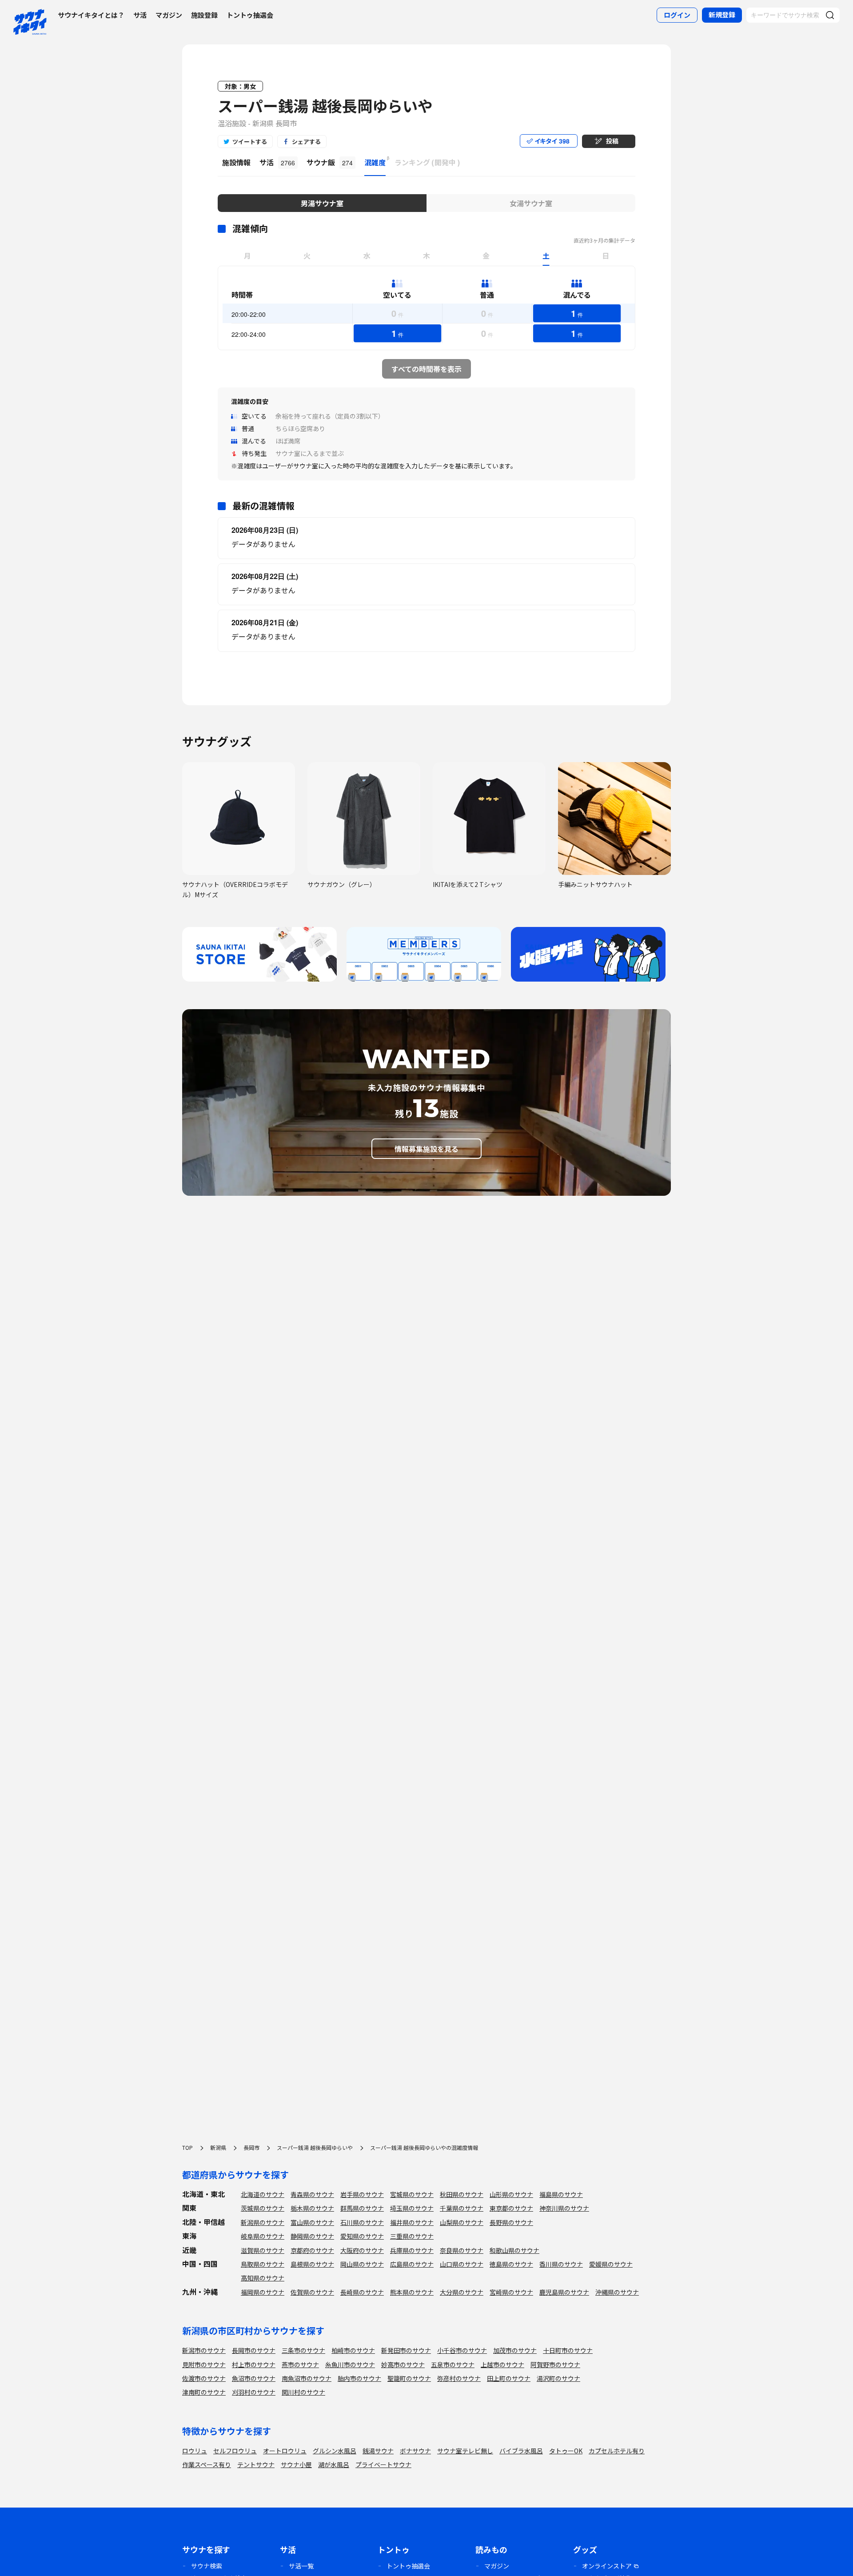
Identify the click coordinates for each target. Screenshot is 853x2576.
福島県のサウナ (561, 2194)
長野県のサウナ (511, 2222)
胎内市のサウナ (359, 2378)
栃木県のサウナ (312, 2208)
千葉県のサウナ (462, 2208)
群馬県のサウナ (362, 2208)
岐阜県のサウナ (263, 2236)
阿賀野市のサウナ (555, 2364)
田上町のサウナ (509, 2378)
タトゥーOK (566, 2451)
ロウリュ (195, 2451)
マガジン (169, 15)
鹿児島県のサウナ (564, 2292)
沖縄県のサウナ (617, 2292)
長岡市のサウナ (254, 2350)
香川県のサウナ (561, 2264)
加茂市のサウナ (515, 2350)
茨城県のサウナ (263, 2208)
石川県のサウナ (362, 2222)
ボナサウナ (415, 2451)
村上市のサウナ (254, 2364)
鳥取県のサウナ (263, 2264)
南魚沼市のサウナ (307, 2378)
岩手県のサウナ (362, 2194)
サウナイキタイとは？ (91, 15)
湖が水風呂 (334, 2464)
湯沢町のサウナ (558, 2378)
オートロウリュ (285, 2451)
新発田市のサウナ (406, 2350)
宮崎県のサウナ (511, 2292)
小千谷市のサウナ (462, 2350)
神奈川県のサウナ (564, 2208)
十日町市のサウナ (568, 2350)
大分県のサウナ (462, 2292)
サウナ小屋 (296, 2464)
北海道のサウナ (263, 2194)
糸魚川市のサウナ (350, 2364)
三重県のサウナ (412, 2236)
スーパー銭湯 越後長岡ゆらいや (325, 106)
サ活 (140, 15)
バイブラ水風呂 (521, 2451)
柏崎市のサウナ (353, 2350)
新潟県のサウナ (263, 2222)
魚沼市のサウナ (254, 2378)
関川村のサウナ (303, 2392)
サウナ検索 (207, 2566)
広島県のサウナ (412, 2264)
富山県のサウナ (312, 2222)
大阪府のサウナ (362, 2250)
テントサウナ (256, 2464)
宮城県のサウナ (412, 2194)
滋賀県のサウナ (263, 2250)
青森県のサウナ (312, 2194)
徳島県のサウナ (511, 2264)
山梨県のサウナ (462, 2222)
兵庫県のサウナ (412, 2250)
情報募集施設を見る (426, 1149)
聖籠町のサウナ (409, 2378)
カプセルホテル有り (617, 2451)
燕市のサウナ (300, 2364)
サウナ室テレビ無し (465, 2451)
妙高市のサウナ (403, 2364)
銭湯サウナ (378, 2451)
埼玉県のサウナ (412, 2208)
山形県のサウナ (511, 2194)
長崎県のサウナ (362, 2292)
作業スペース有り (207, 2464)
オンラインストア (607, 2566)
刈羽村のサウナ (254, 2392)
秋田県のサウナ (462, 2194)
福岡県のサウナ (263, 2292)
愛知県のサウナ (362, 2236)
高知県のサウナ (263, 2278)
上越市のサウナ (502, 2364)
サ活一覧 (301, 2566)
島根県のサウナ (312, 2264)
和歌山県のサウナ (514, 2250)
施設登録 (204, 15)
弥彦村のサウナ (459, 2378)
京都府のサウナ (312, 2250)
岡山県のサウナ (362, 2264)
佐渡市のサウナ (204, 2378)
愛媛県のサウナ (611, 2264)
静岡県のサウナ (312, 2236)
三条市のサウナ (303, 2350)
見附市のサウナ (204, 2364)
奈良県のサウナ (462, 2250)
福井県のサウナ (412, 2222)
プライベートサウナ (383, 2464)
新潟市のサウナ (204, 2350)
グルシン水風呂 (335, 2451)
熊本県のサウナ (412, 2292)
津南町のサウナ (204, 2392)
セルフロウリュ (235, 2451)
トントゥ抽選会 (250, 15)
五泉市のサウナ (453, 2364)
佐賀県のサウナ (312, 2292)
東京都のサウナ (511, 2208)
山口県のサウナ (462, 2264)
